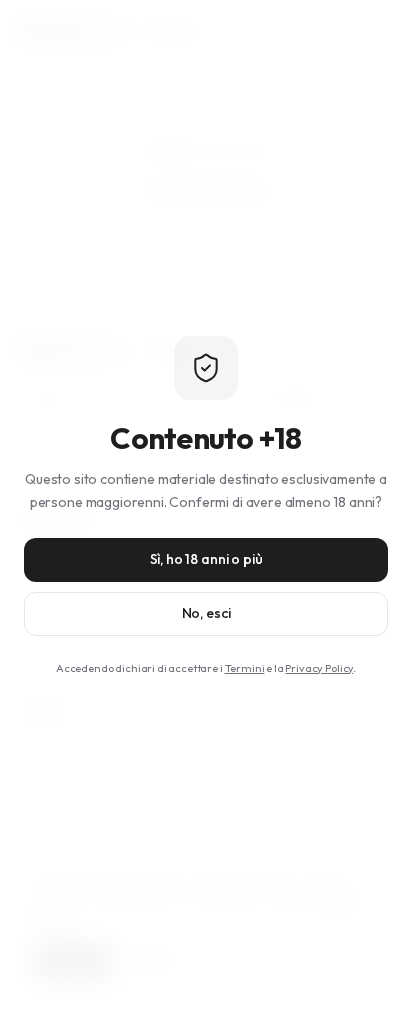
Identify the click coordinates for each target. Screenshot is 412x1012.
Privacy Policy (319, 668)
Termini (245, 668)
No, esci (206, 613)
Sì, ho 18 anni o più (206, 559)
